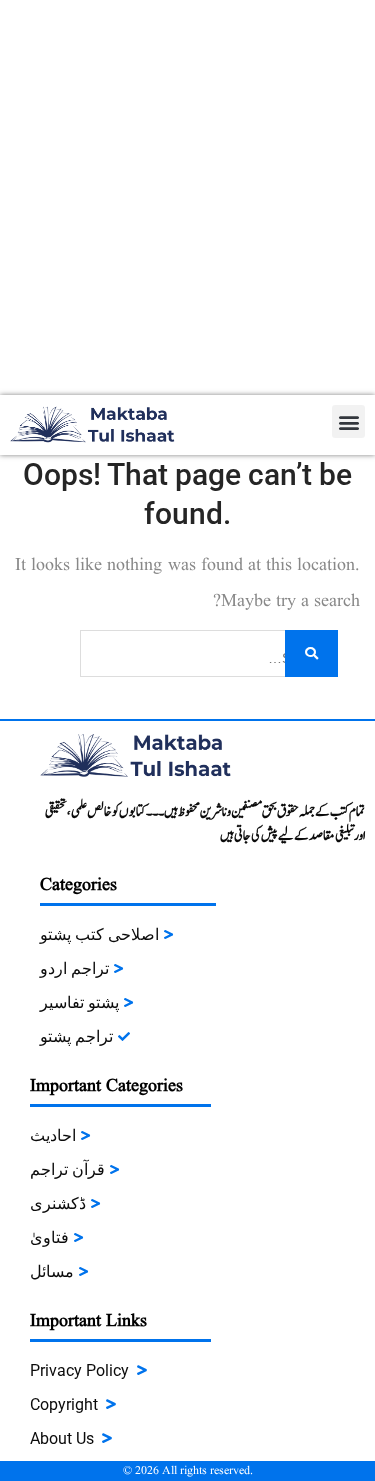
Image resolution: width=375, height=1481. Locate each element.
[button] (348, 421)
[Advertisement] (187, 197)
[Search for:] (209, 651)
